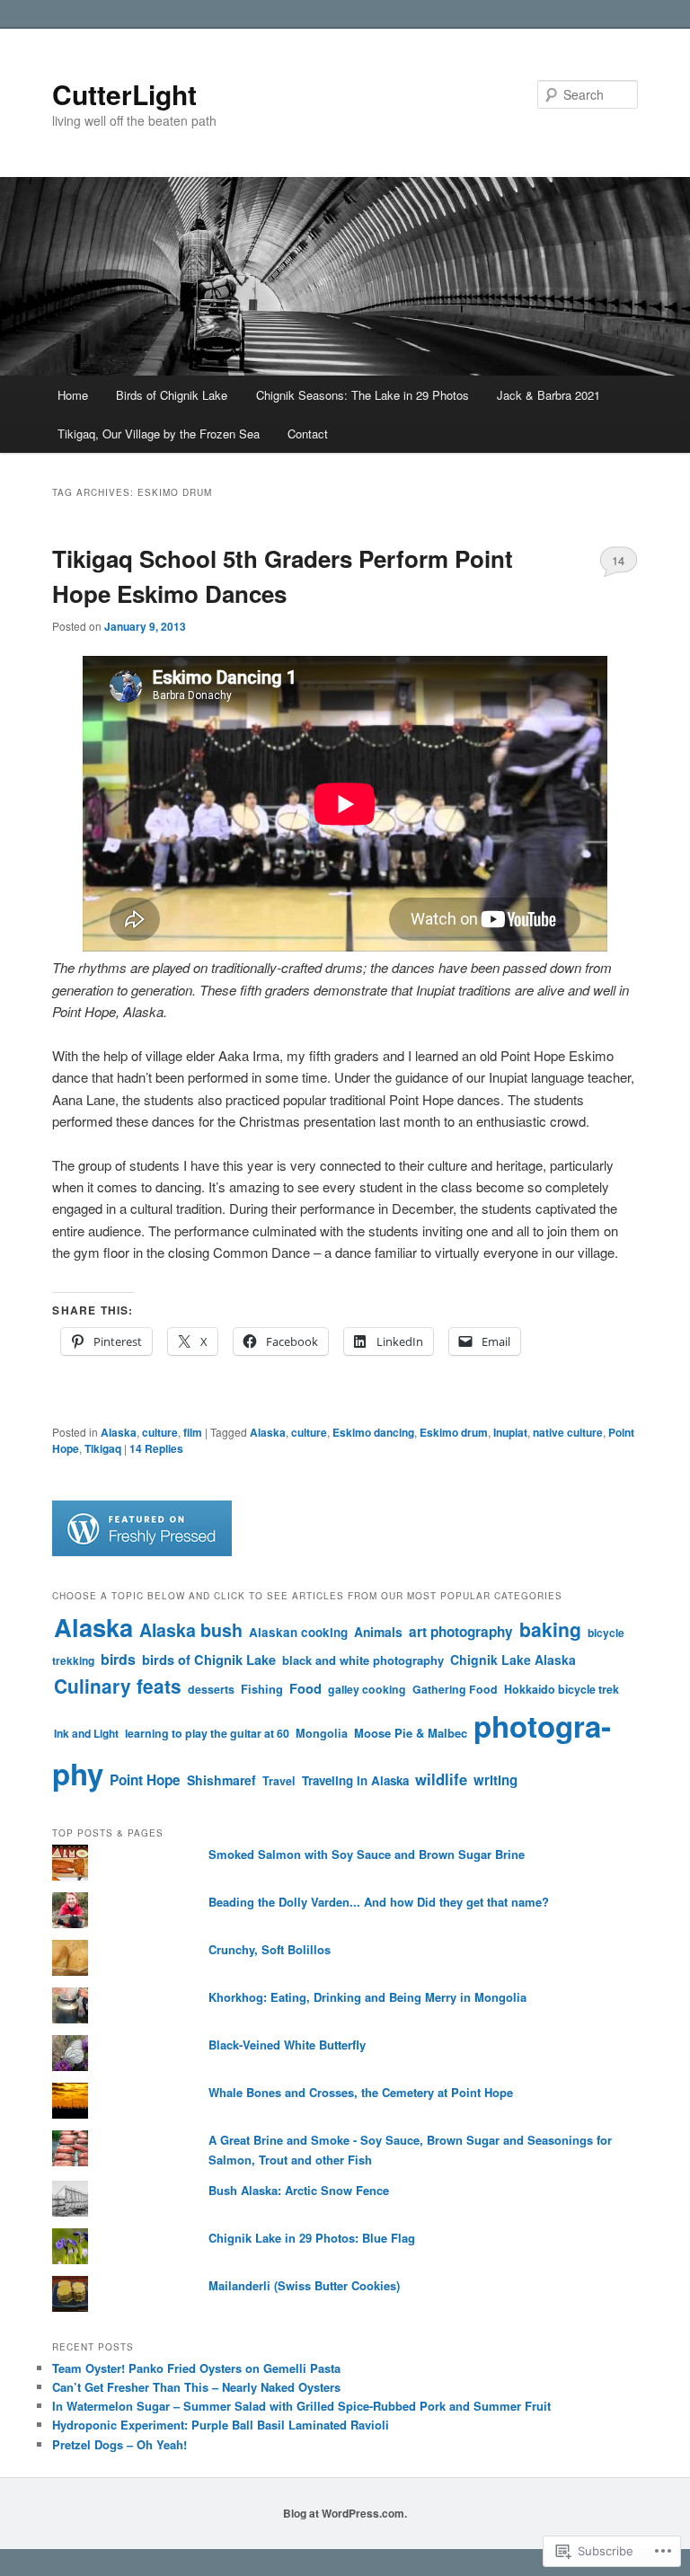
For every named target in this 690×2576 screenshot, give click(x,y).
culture (160, 1432)
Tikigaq (103, 1448)
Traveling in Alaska (355, 1780)
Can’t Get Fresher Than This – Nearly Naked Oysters (196, 2387)
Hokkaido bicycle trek (562, 1689)
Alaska (119, 1432)
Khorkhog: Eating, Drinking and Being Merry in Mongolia (367, 1997)
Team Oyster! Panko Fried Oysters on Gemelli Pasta (196, 2368)
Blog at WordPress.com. (345, 2513)
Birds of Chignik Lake (172, 395)
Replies (156, 1448)
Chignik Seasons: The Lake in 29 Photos (363, 395)
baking (550, 1629)
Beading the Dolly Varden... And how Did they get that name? (379, 1902)
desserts (211, 1689)
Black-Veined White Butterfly (287, 2045)
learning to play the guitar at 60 (207, 1733)
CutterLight (124, 94)
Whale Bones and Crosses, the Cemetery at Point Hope (361, 2092)
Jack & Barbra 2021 (548, 395)
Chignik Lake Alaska (513, 1660)
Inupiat (510, 1432)
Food (305, 1688)
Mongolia (322, 1733)
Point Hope (145, 1780)
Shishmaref (221, 1780)
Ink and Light (86, 1733)
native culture (568, 1432)
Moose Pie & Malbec (411, 1733)
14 (618, 560)
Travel (279, 1781)
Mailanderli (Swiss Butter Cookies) (304, 2285)
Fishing (262, 1689)
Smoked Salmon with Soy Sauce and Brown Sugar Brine (367, 1854)
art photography (461, 1632)
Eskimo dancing (373, 1432)
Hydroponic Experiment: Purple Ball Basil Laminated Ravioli (221, 2425)
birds (118, 1659)
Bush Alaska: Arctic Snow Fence (299, 2190)
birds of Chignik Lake (209, 1660)
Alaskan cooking (298, 1632)
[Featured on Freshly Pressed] (142, 1552)
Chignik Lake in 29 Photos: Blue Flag (312, 2238)
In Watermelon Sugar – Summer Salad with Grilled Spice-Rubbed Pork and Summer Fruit (301, 2406)
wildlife (441, 1779)
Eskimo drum (454, 1432)
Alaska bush (191, 1630)
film (193, 1432)
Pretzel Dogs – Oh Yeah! (119, 2444)
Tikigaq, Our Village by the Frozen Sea (159, 434)
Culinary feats (118, 1686)
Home (73, 395)
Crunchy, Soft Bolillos (270, 1949)
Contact (308, 434)
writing (495, 1780)
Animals (378, 1632)
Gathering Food (455, 1689)
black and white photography (363, 1660)
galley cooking (367, 1689)
